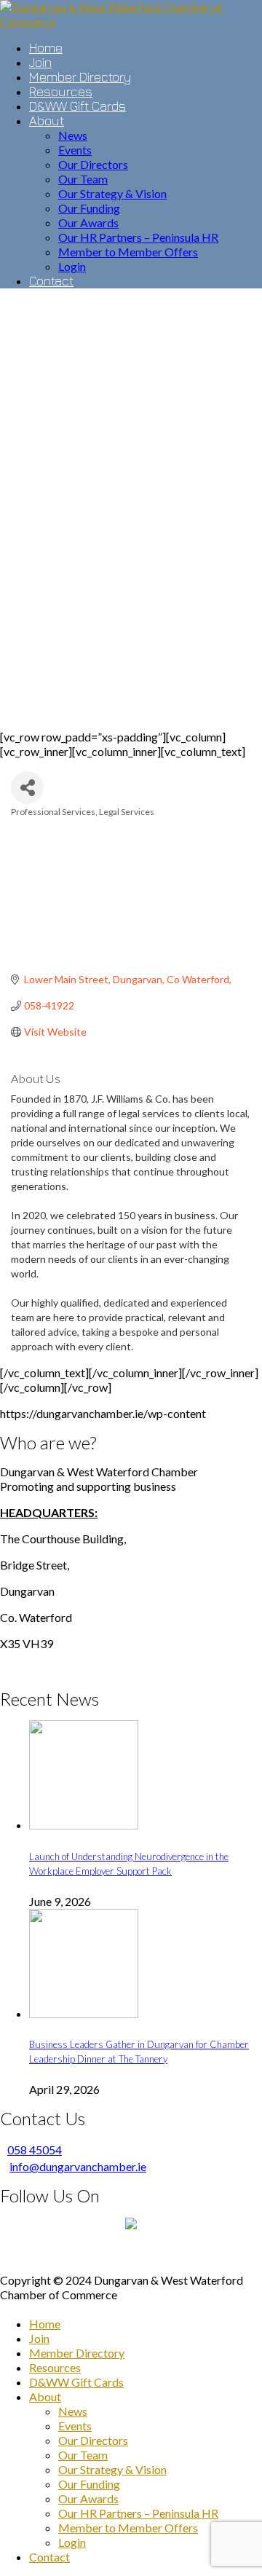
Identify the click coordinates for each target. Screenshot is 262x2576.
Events (75, 2426)
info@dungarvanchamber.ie (78, 2166)
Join (39, 2338)
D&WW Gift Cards (76, 2382)
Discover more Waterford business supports (131, 2254)
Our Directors (93, 2440)
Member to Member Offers (128, 2528)
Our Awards (88, 2498)
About (45, 2396)
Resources (55, 2367)
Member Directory (77, 2353)
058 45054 (35, 2150)
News (73, 2411)
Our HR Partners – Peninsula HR (138, 2513)
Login (72, 2542)
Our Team (83, 2455)
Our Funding (89, 2484)
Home (45, 2324)
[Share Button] (27, 788)
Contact (49, 2557)
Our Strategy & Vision (112, 2469)
